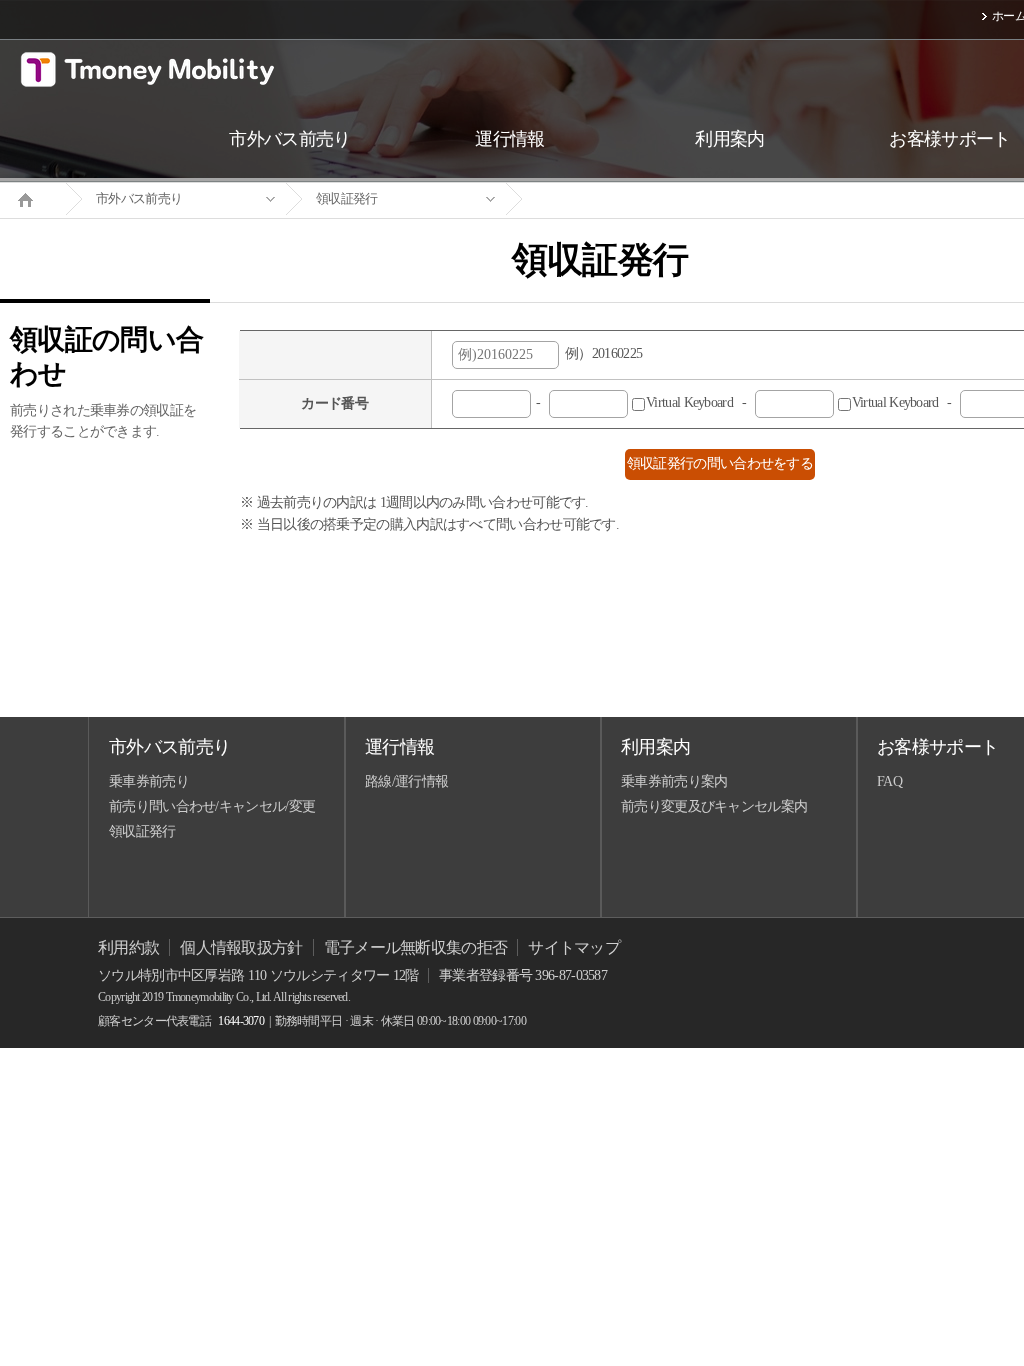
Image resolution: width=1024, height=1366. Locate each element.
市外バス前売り (139, 198)
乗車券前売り (149, 781)
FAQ (889, 781)
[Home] (33, 198)
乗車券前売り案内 (674, 781)
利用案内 (655, 747)
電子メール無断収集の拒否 (416, 947)
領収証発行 (347, 198)
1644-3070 (241, 1021)
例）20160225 (601, 353)
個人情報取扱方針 (241, 947)
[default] (616, 199)
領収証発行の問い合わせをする (720, 463)
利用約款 (128, 947)
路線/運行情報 (406, 781)
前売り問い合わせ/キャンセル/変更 (212, 806)
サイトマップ (574, 947)
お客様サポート (937, 747)
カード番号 (334, 403)
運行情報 (399, 747)
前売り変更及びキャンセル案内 (714, 806)
